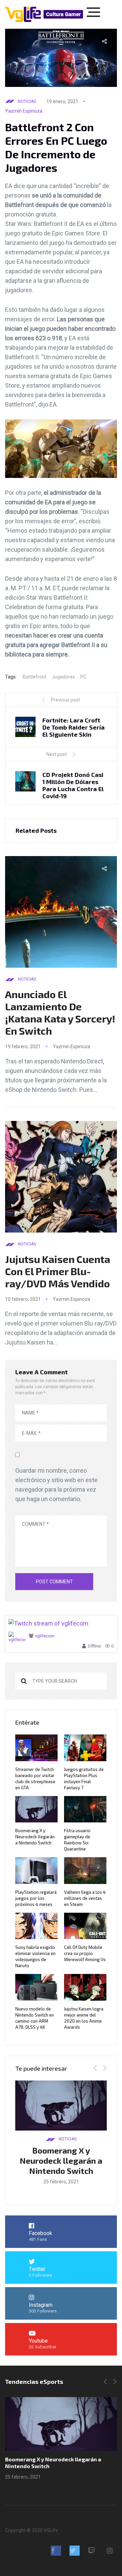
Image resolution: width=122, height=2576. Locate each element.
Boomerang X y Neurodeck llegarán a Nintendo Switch (35, 1837)
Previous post (65, 700)
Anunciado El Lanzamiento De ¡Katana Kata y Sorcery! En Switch (60, 1012)
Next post (57, 754)
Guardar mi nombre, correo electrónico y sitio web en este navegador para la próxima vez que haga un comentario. (56, 1485)
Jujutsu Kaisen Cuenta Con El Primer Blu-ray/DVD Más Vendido (58, 1271)
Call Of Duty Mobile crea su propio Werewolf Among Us (85, 1953)
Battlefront (35, 677)
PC (83, 677)
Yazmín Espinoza (24, 111)
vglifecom (45, 1636)
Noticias (27, 101)
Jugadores (63, 677)
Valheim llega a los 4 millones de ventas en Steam (85, 1898)
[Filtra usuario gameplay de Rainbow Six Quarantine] (63, 2424)
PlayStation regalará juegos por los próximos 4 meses (36, 1898)
